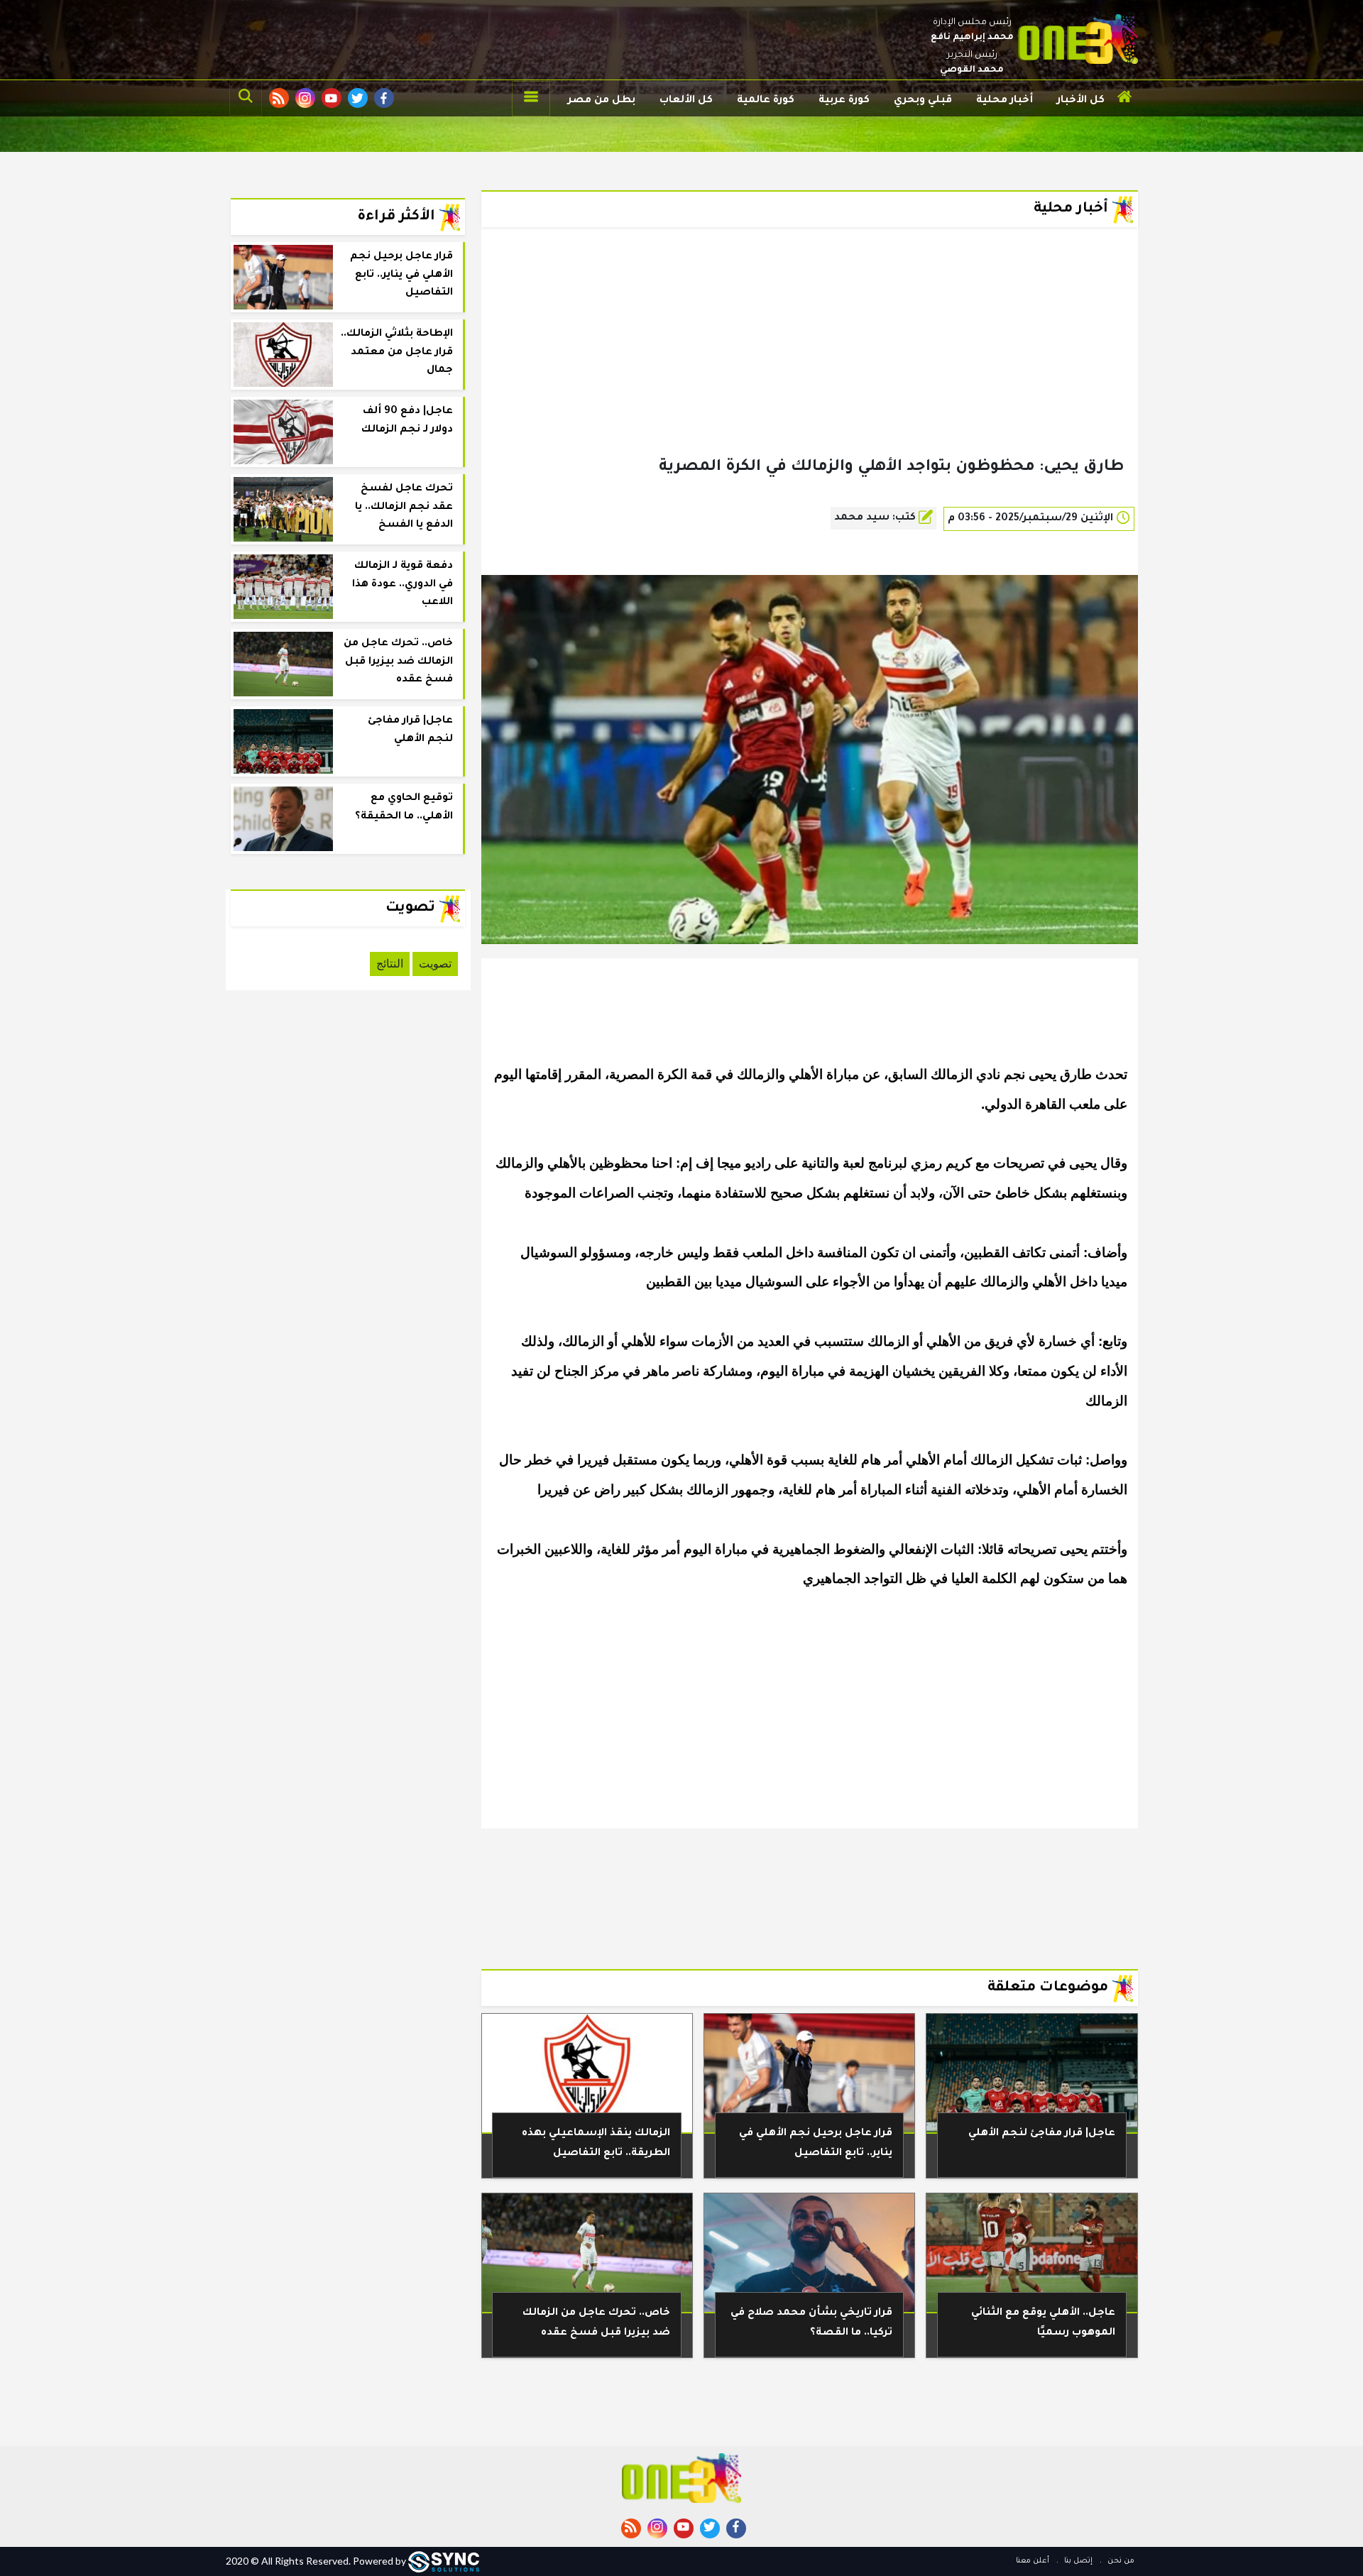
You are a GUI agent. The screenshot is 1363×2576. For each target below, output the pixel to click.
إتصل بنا (1077, 2561)
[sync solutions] (444, 2561)
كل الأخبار (1081, 101)
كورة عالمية (766, 101)
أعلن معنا (1033, 2561)
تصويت (435, 964)
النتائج (390, 964)
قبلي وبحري (923, 101)
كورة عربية (844, 101)
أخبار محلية (1005, 101)
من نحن (1120, 2561)
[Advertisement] (810, 365)
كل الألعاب (686, 101)
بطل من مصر (602, 101)
